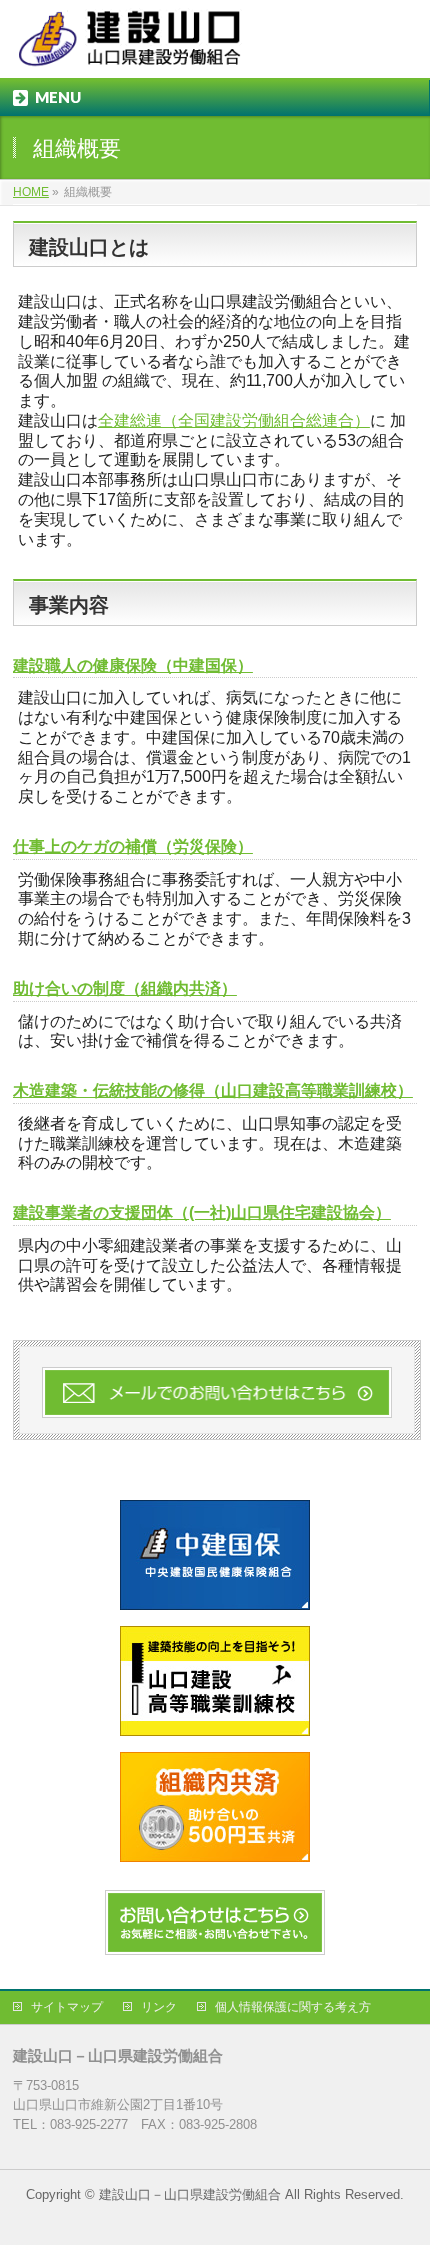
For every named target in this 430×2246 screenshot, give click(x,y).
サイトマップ (67, 2007)
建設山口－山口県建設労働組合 (190, 2194)
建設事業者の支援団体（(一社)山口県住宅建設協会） (202, 1212)
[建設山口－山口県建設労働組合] (133, 45)
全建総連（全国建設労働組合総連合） (234, 420)
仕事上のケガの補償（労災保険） (133, 846)
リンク (159, 2007)
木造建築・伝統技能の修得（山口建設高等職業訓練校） (213, 1090)
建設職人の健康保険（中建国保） (133, 665)
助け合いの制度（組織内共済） (125, 988)
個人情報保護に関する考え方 (293, 2007)
